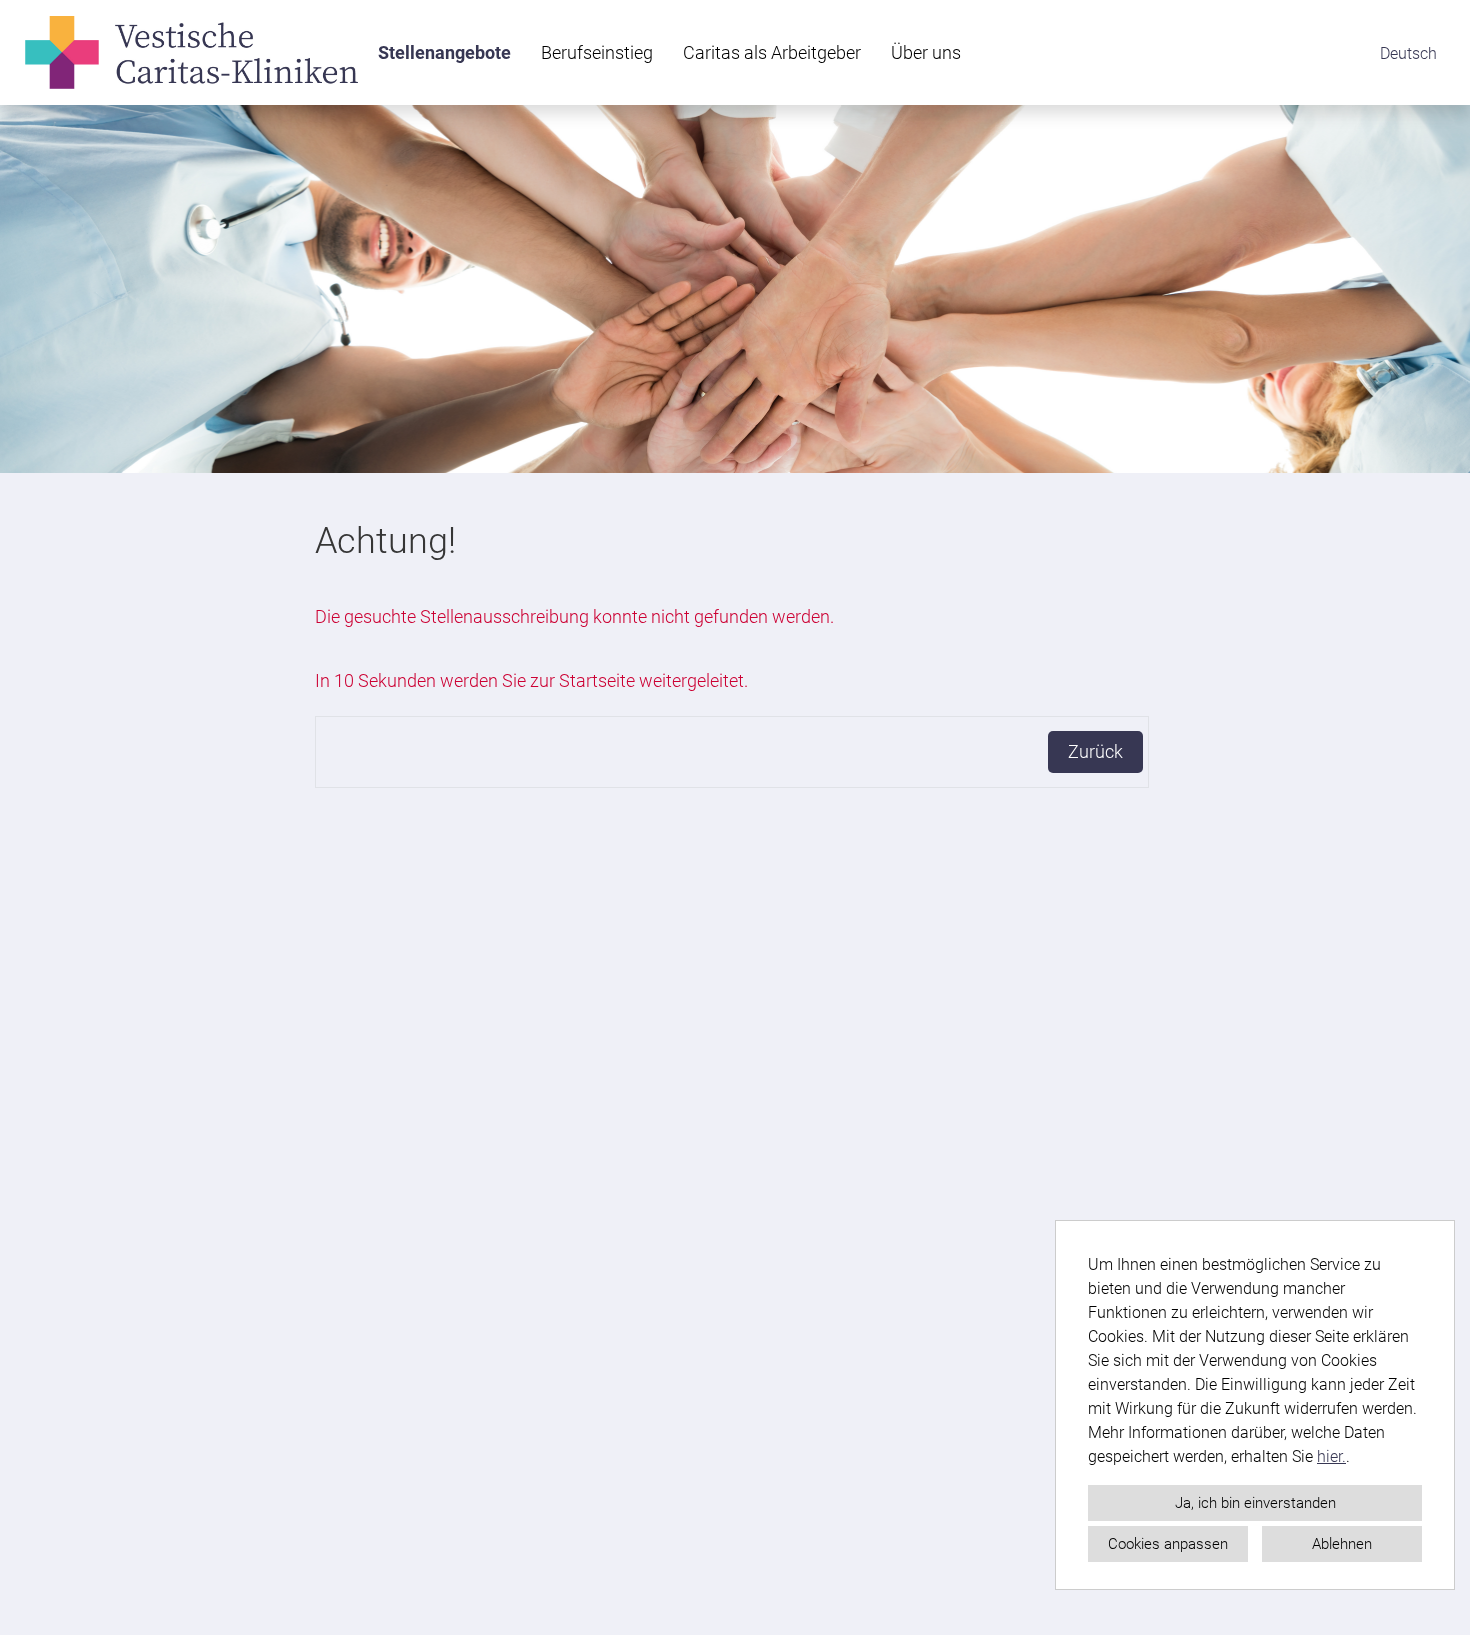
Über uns (926, 52)
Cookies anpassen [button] (1168, 1544)
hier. (1331, 1456)
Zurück (1095, 751)
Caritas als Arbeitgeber (772, 52)
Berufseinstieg (597, 52)
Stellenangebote (444, 52)
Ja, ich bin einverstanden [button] (1255, 1503)
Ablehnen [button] (1342, 1544)
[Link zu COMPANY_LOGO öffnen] (191, 52)
